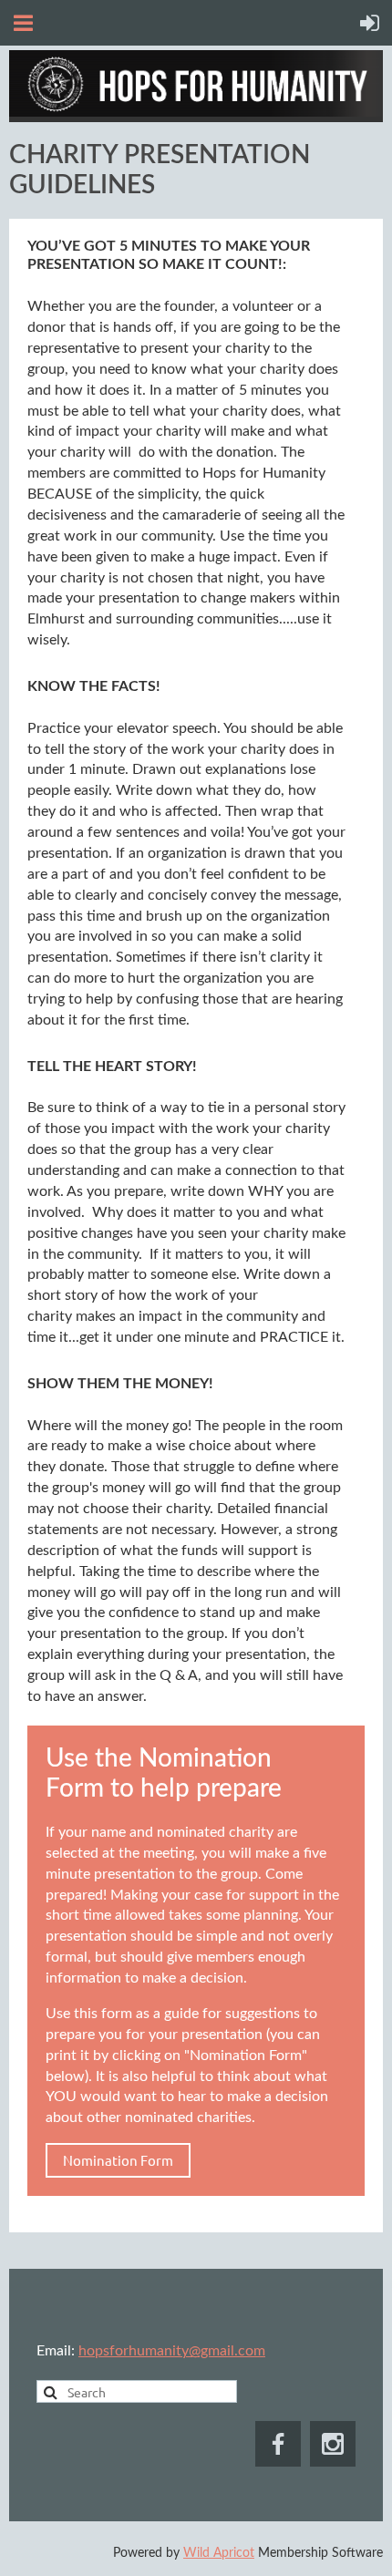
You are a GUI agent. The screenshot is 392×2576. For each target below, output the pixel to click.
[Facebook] (278, 2444)
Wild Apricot (219, 2553)
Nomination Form (118, 2160)
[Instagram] (333, 2444)
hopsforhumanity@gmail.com (172, 2351)
